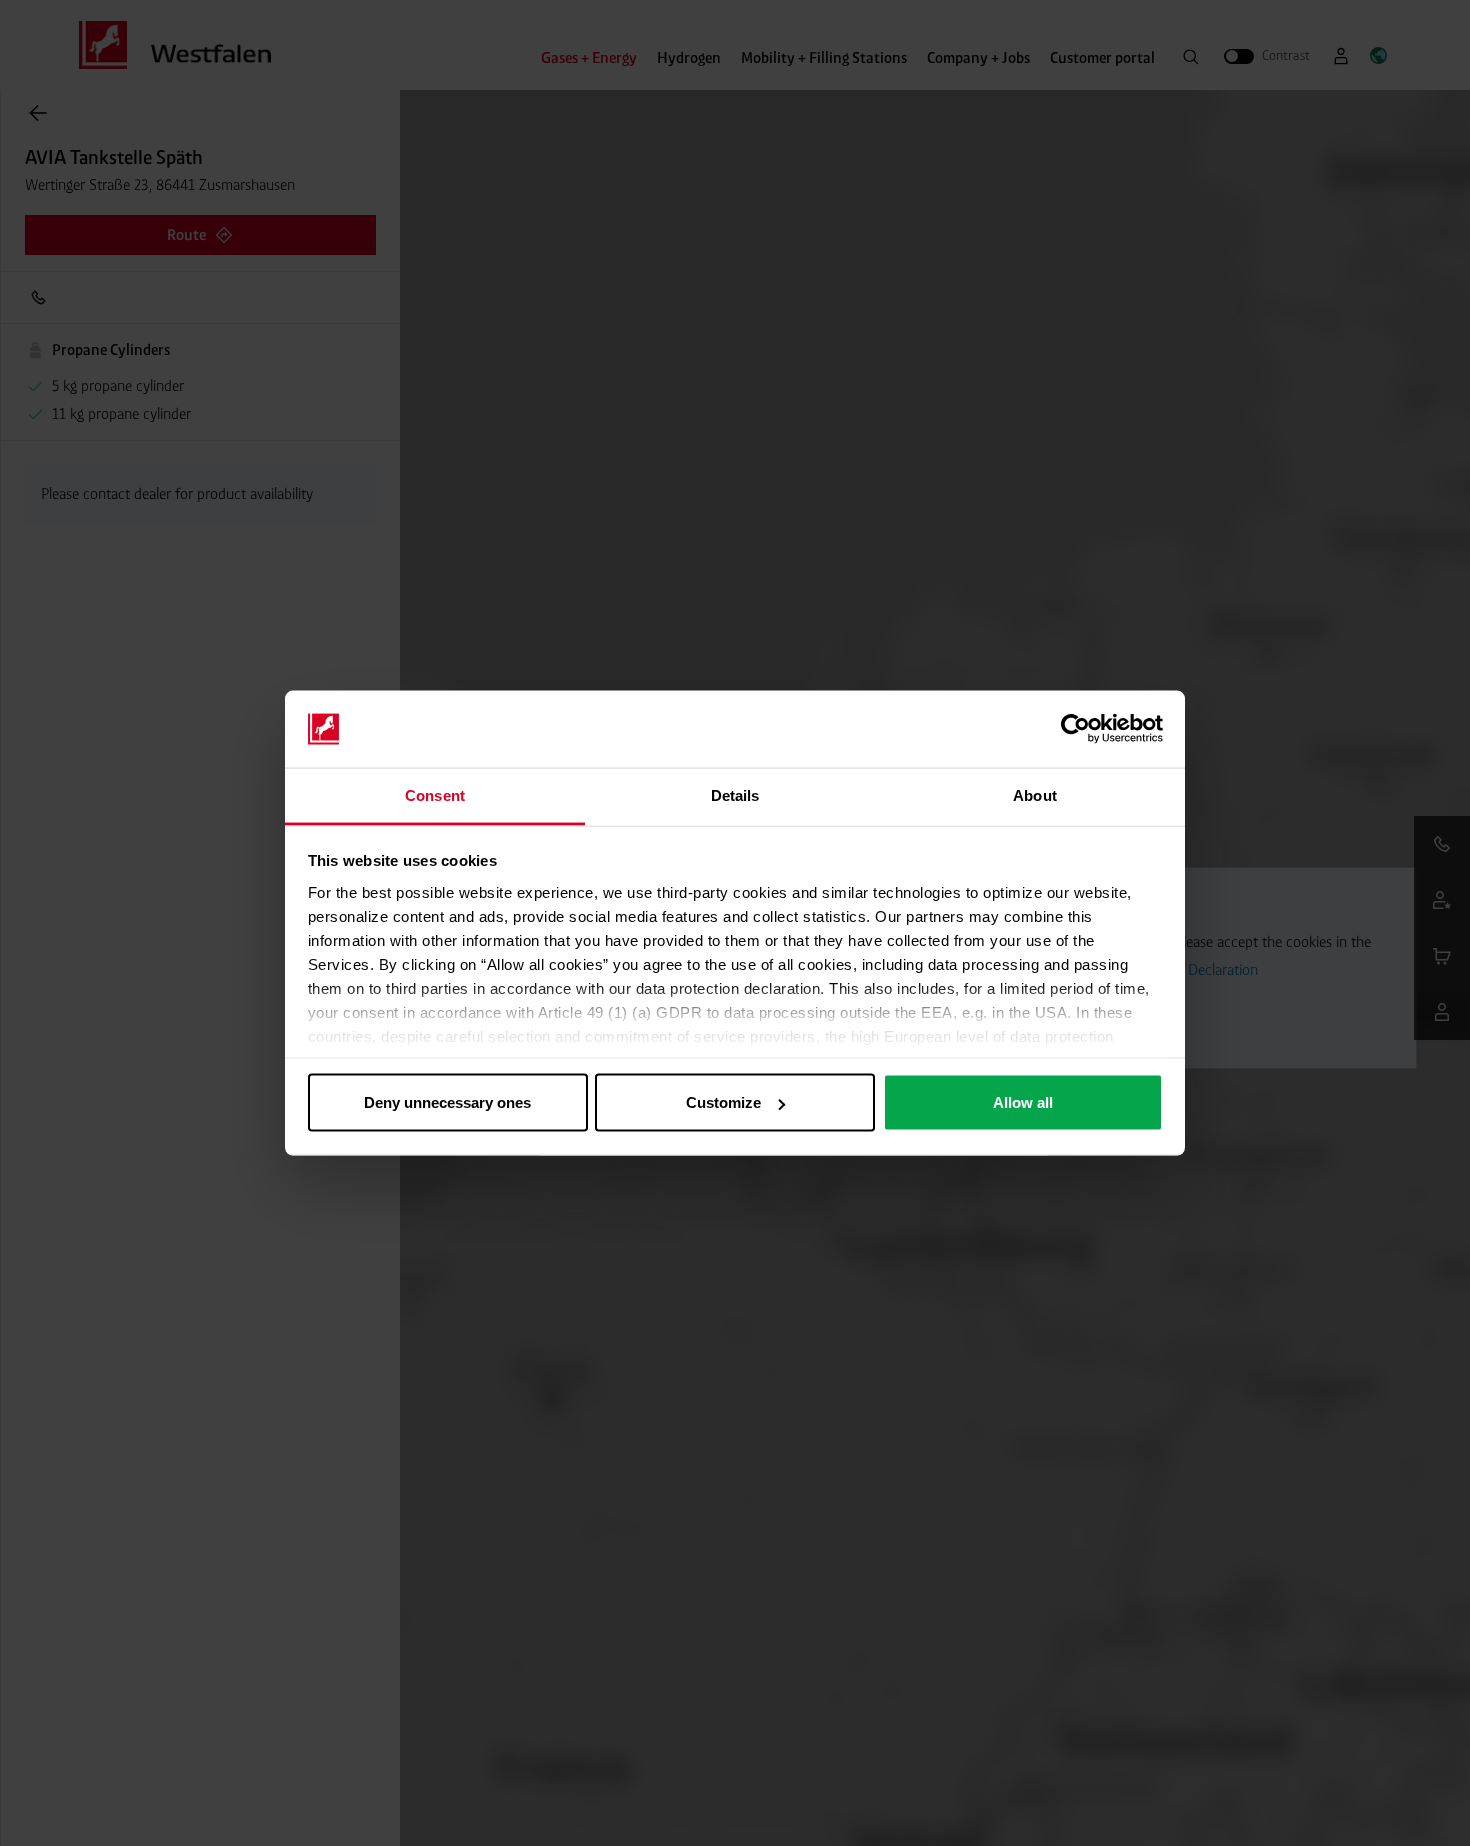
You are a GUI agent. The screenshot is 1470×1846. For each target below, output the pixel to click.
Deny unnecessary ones (447, 1102)
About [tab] (1035, 794)
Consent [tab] (435, 794)
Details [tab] (735, 794)
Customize (723, 1102)
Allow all (1023, 1102)
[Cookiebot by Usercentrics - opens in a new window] (1075, 729)
